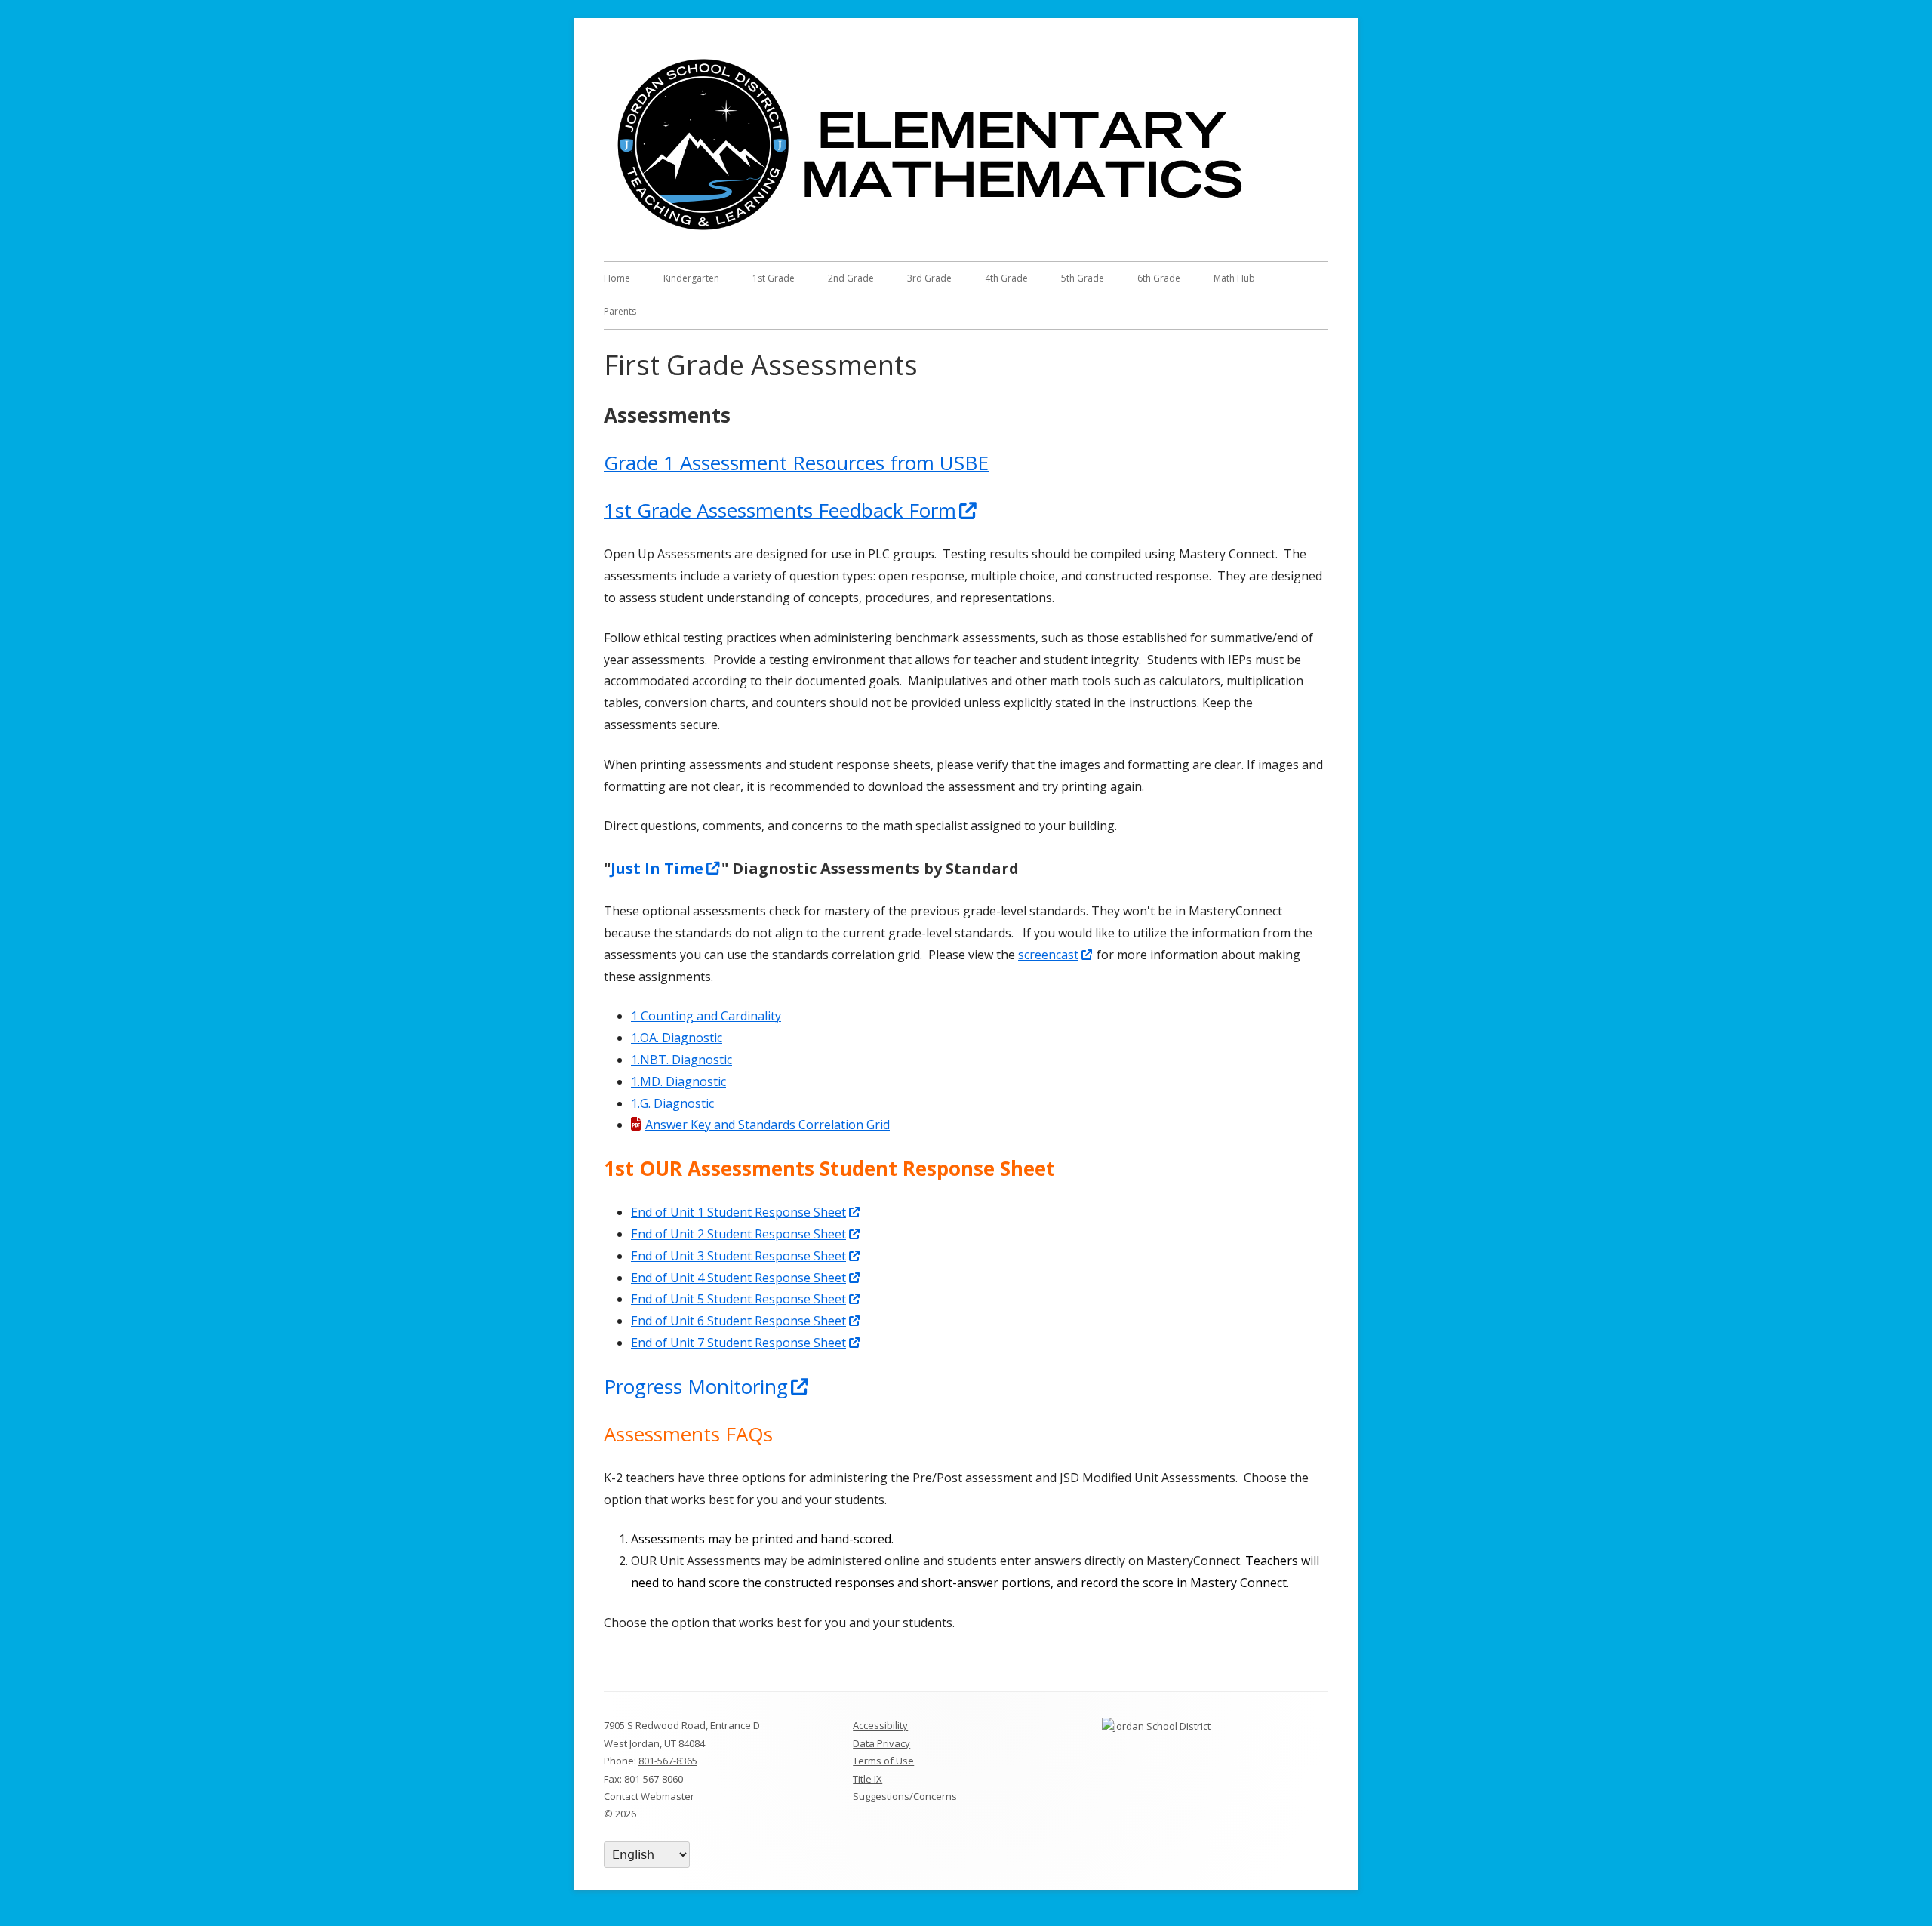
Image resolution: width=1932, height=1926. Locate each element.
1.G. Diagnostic (672, 1103)
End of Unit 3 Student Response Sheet (746, 1256)
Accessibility (880, 1725)
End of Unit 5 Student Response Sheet (746, 1299)
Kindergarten (691, 278)
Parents (620, 311)
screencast (1056, 955)
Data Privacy (881, 1743)
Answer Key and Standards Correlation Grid (768, 1125)
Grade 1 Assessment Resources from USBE (796, 463)
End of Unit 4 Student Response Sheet (746, 1278)
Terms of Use (883, 1761)
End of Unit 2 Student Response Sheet (746, 1234)
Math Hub (1234, 278)
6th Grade (1159, 278)
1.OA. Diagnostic (677, 1038)
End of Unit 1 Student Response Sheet (746, 1212)
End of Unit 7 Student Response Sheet (746, 1343)
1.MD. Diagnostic (678, 1081)
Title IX (868, 1779)
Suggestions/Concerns (905, 1796)
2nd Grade (851, 278)
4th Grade (1006, 278)
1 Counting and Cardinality (706, 1016)
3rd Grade (929, 278)
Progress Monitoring (707, 1386)
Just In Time (666, 868)
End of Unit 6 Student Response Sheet (746, 1321)
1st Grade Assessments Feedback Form (791, 510)
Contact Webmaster (649, 1796)
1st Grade (774, 278)
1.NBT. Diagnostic (681, 1060)
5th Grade (1083, 278)
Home (617, 278)
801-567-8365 (668, 1761)
